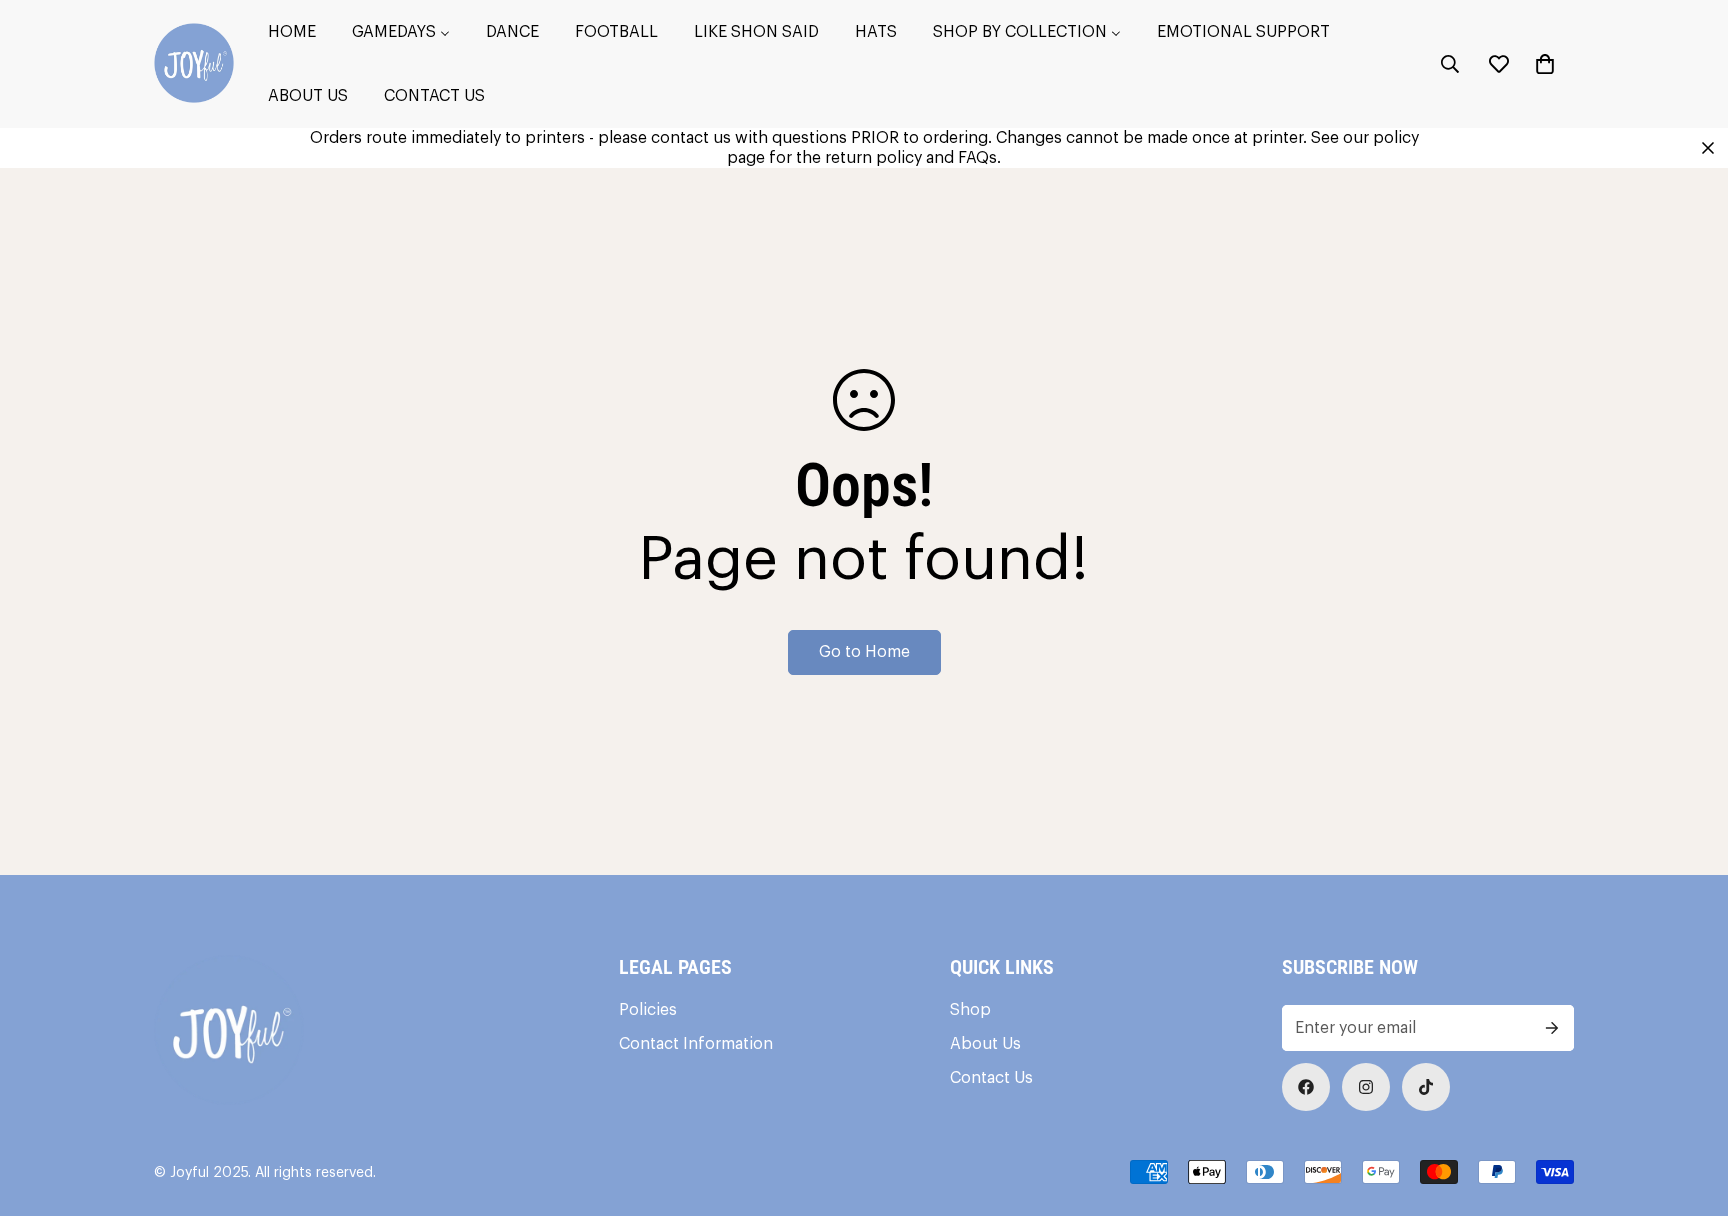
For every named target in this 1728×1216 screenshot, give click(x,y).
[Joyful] (194, 64)
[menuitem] (292, 32)
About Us (985, 1044)
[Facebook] (1306, 1087)
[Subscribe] (1552, 1028)
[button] (1545, 64)
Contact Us (991, 1078)
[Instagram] (1366, 1087)
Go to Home (864, 652)
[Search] (1450, 64)
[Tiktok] (1426, 1087)
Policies (648, 1010)
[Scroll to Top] (1689, 1107)
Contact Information (696, 1044)
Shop (970, 1010)
